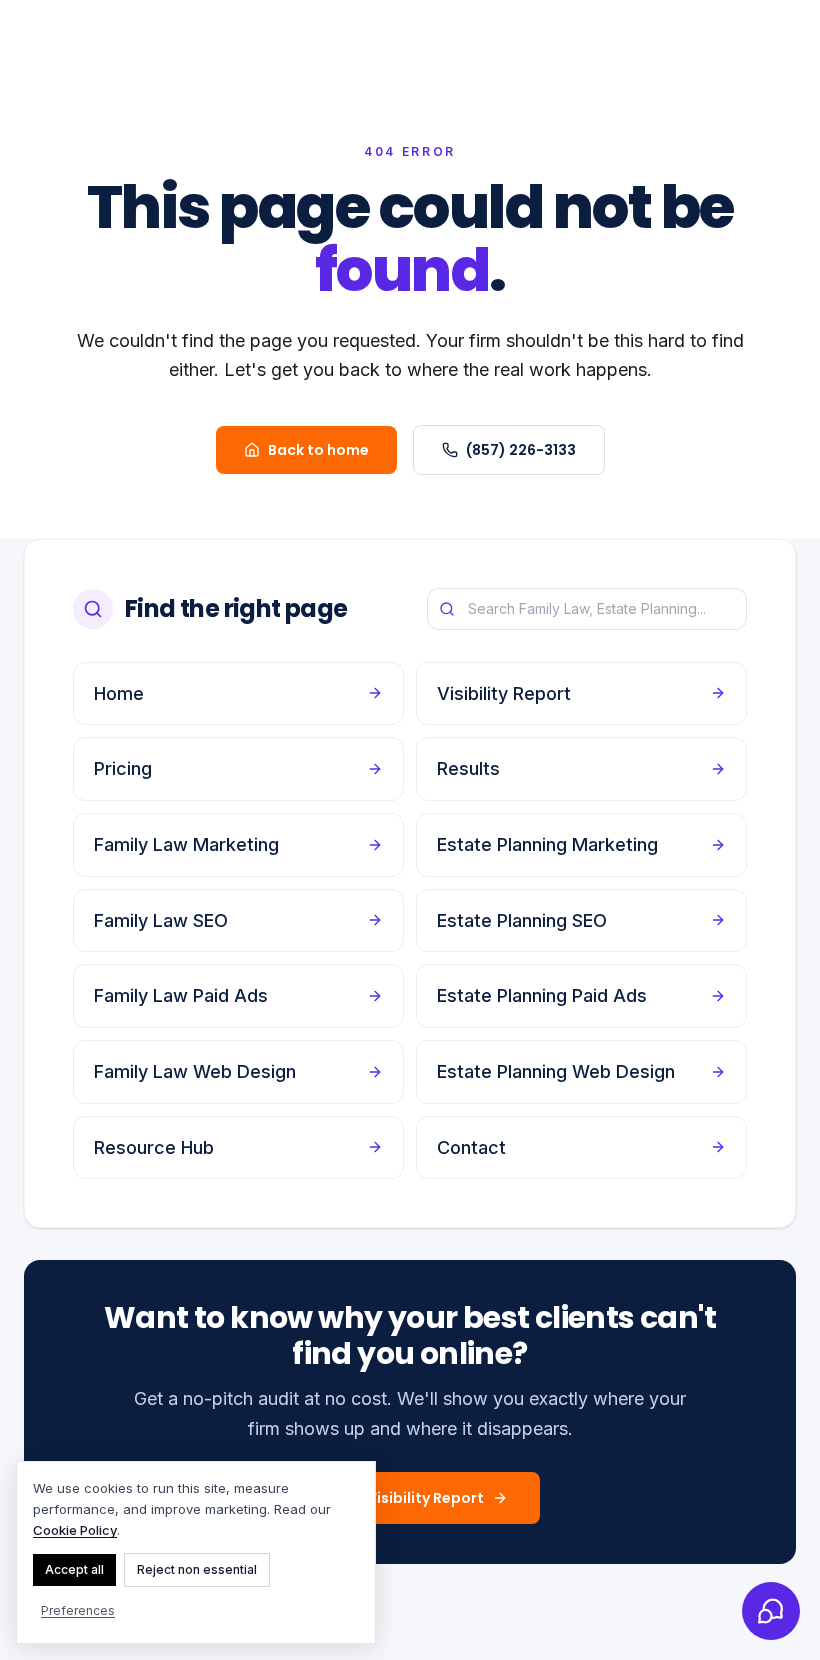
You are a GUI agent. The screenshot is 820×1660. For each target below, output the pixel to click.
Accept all (74, 1569)
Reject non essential (197, 1569)
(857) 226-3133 (521, 450)
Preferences (78, 1610)
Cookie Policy (75, 1530)
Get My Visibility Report (398, 1498)
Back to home (318, 450)
